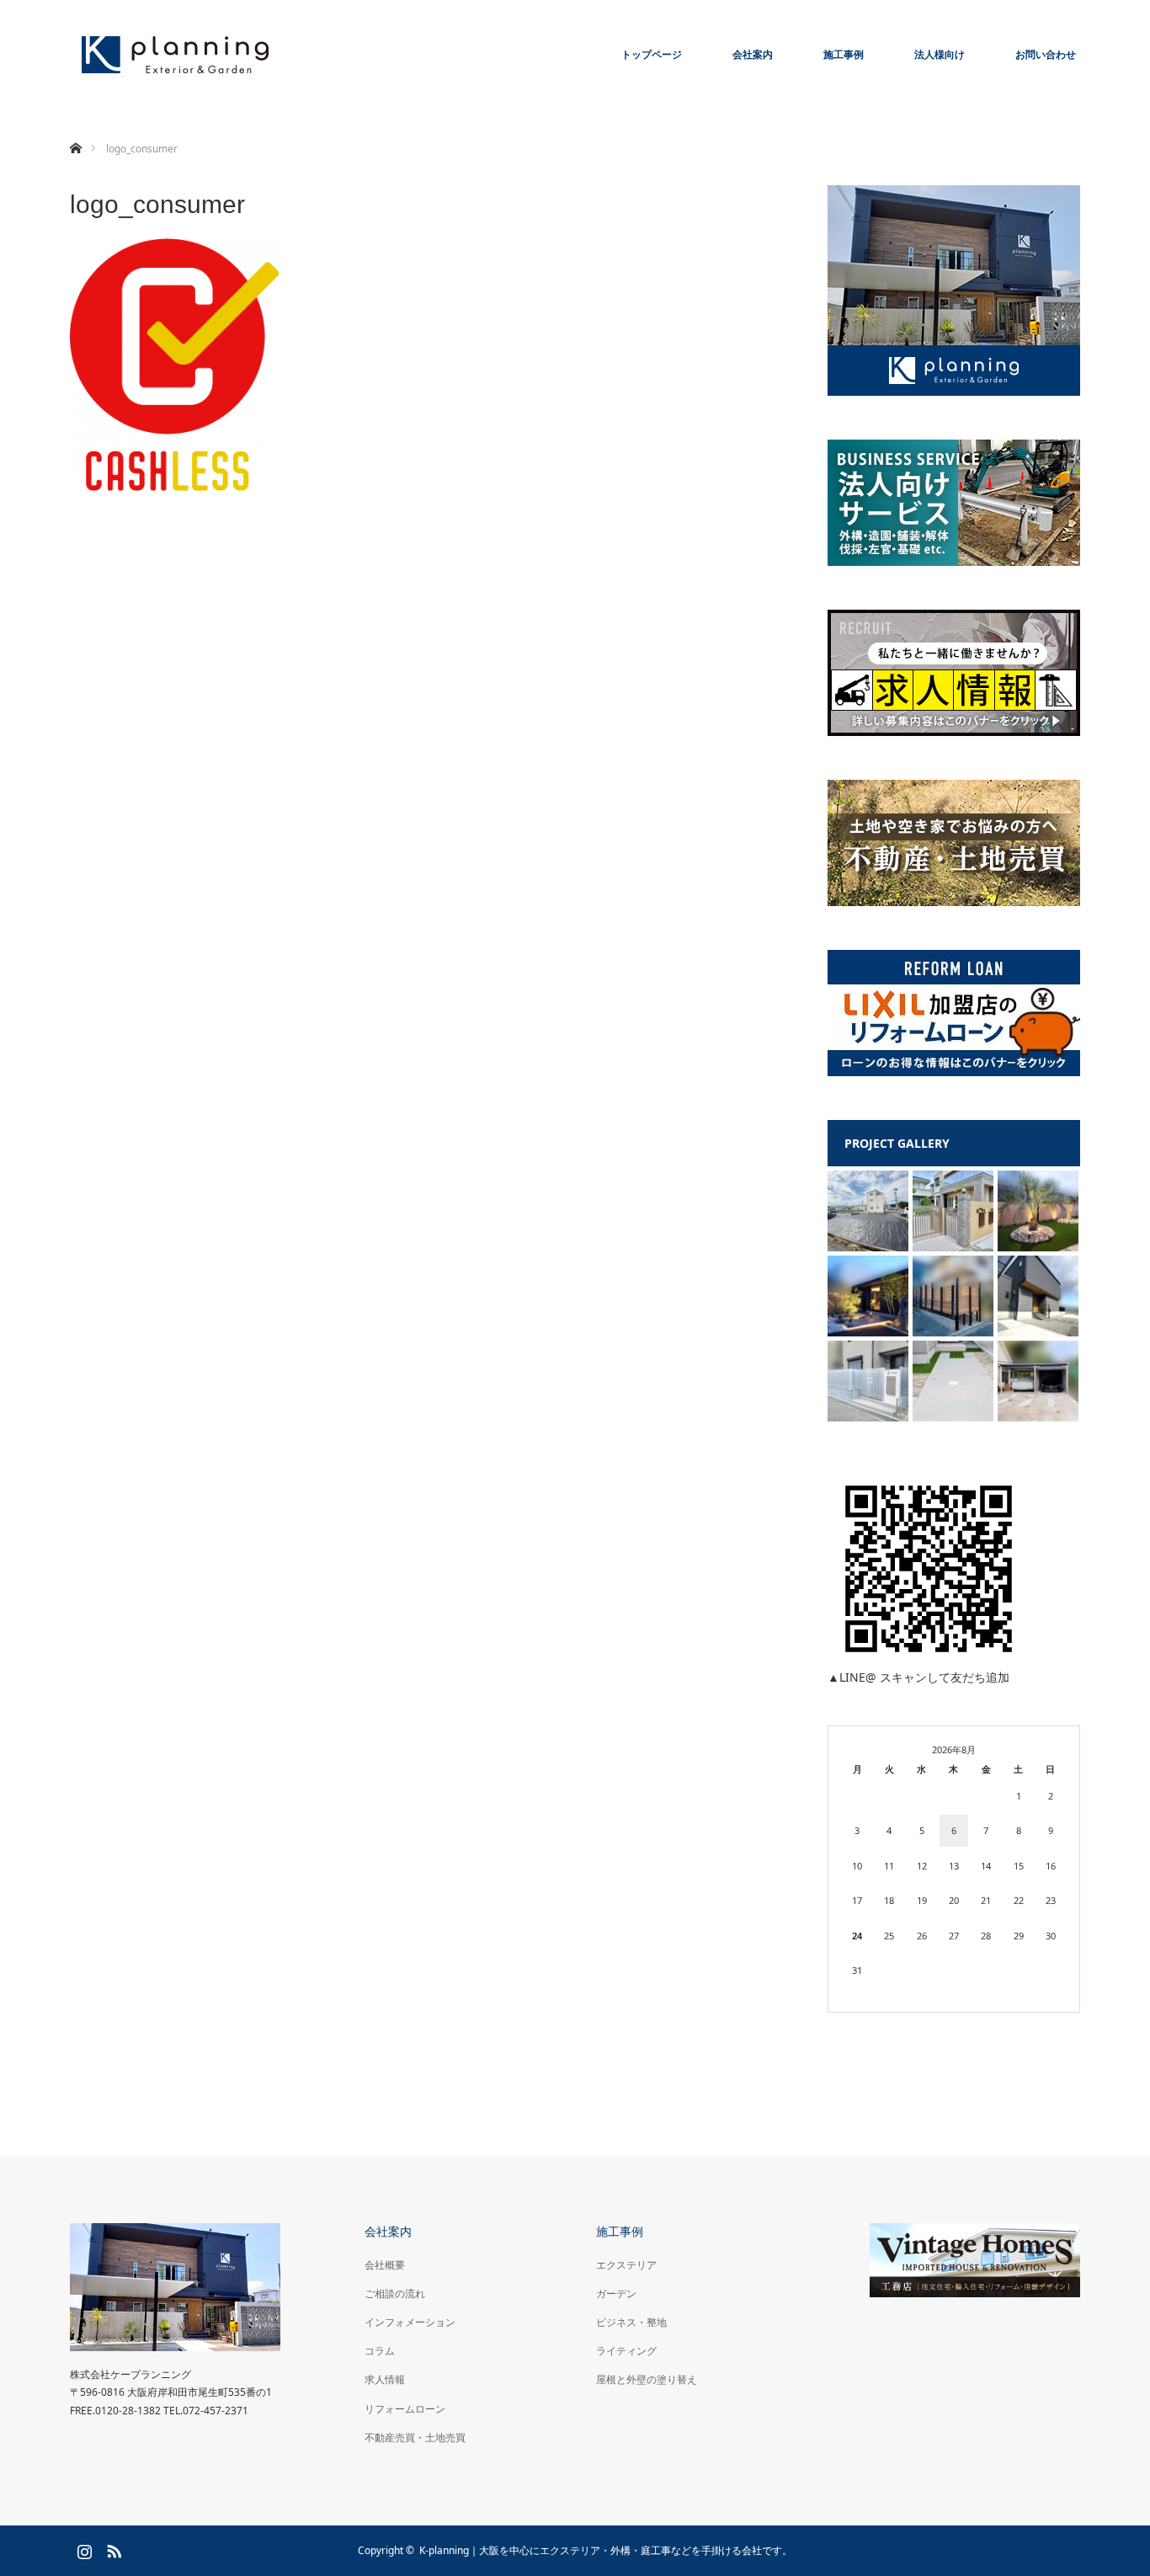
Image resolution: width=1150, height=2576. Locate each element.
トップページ (652, 54)
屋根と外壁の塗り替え (647, 2379)
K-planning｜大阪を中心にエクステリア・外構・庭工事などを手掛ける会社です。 (606, 2550)
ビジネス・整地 (631, 2322)
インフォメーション (410, 2322)
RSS (112, 2548)
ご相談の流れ (395, 2293)
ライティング (626, 2351)
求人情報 (385, 2379)
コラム (380, 2351)
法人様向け (940, 54)
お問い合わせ (1046, 54)
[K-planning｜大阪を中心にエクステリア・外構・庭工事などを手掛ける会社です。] (175, 55)
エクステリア (626, 2265)
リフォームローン (405, 2409)
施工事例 (844, 54)
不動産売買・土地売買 (415, 2437)
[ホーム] (75, 128)
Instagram (83, 2548)
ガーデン (616, 2293)
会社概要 (385, 2265)
